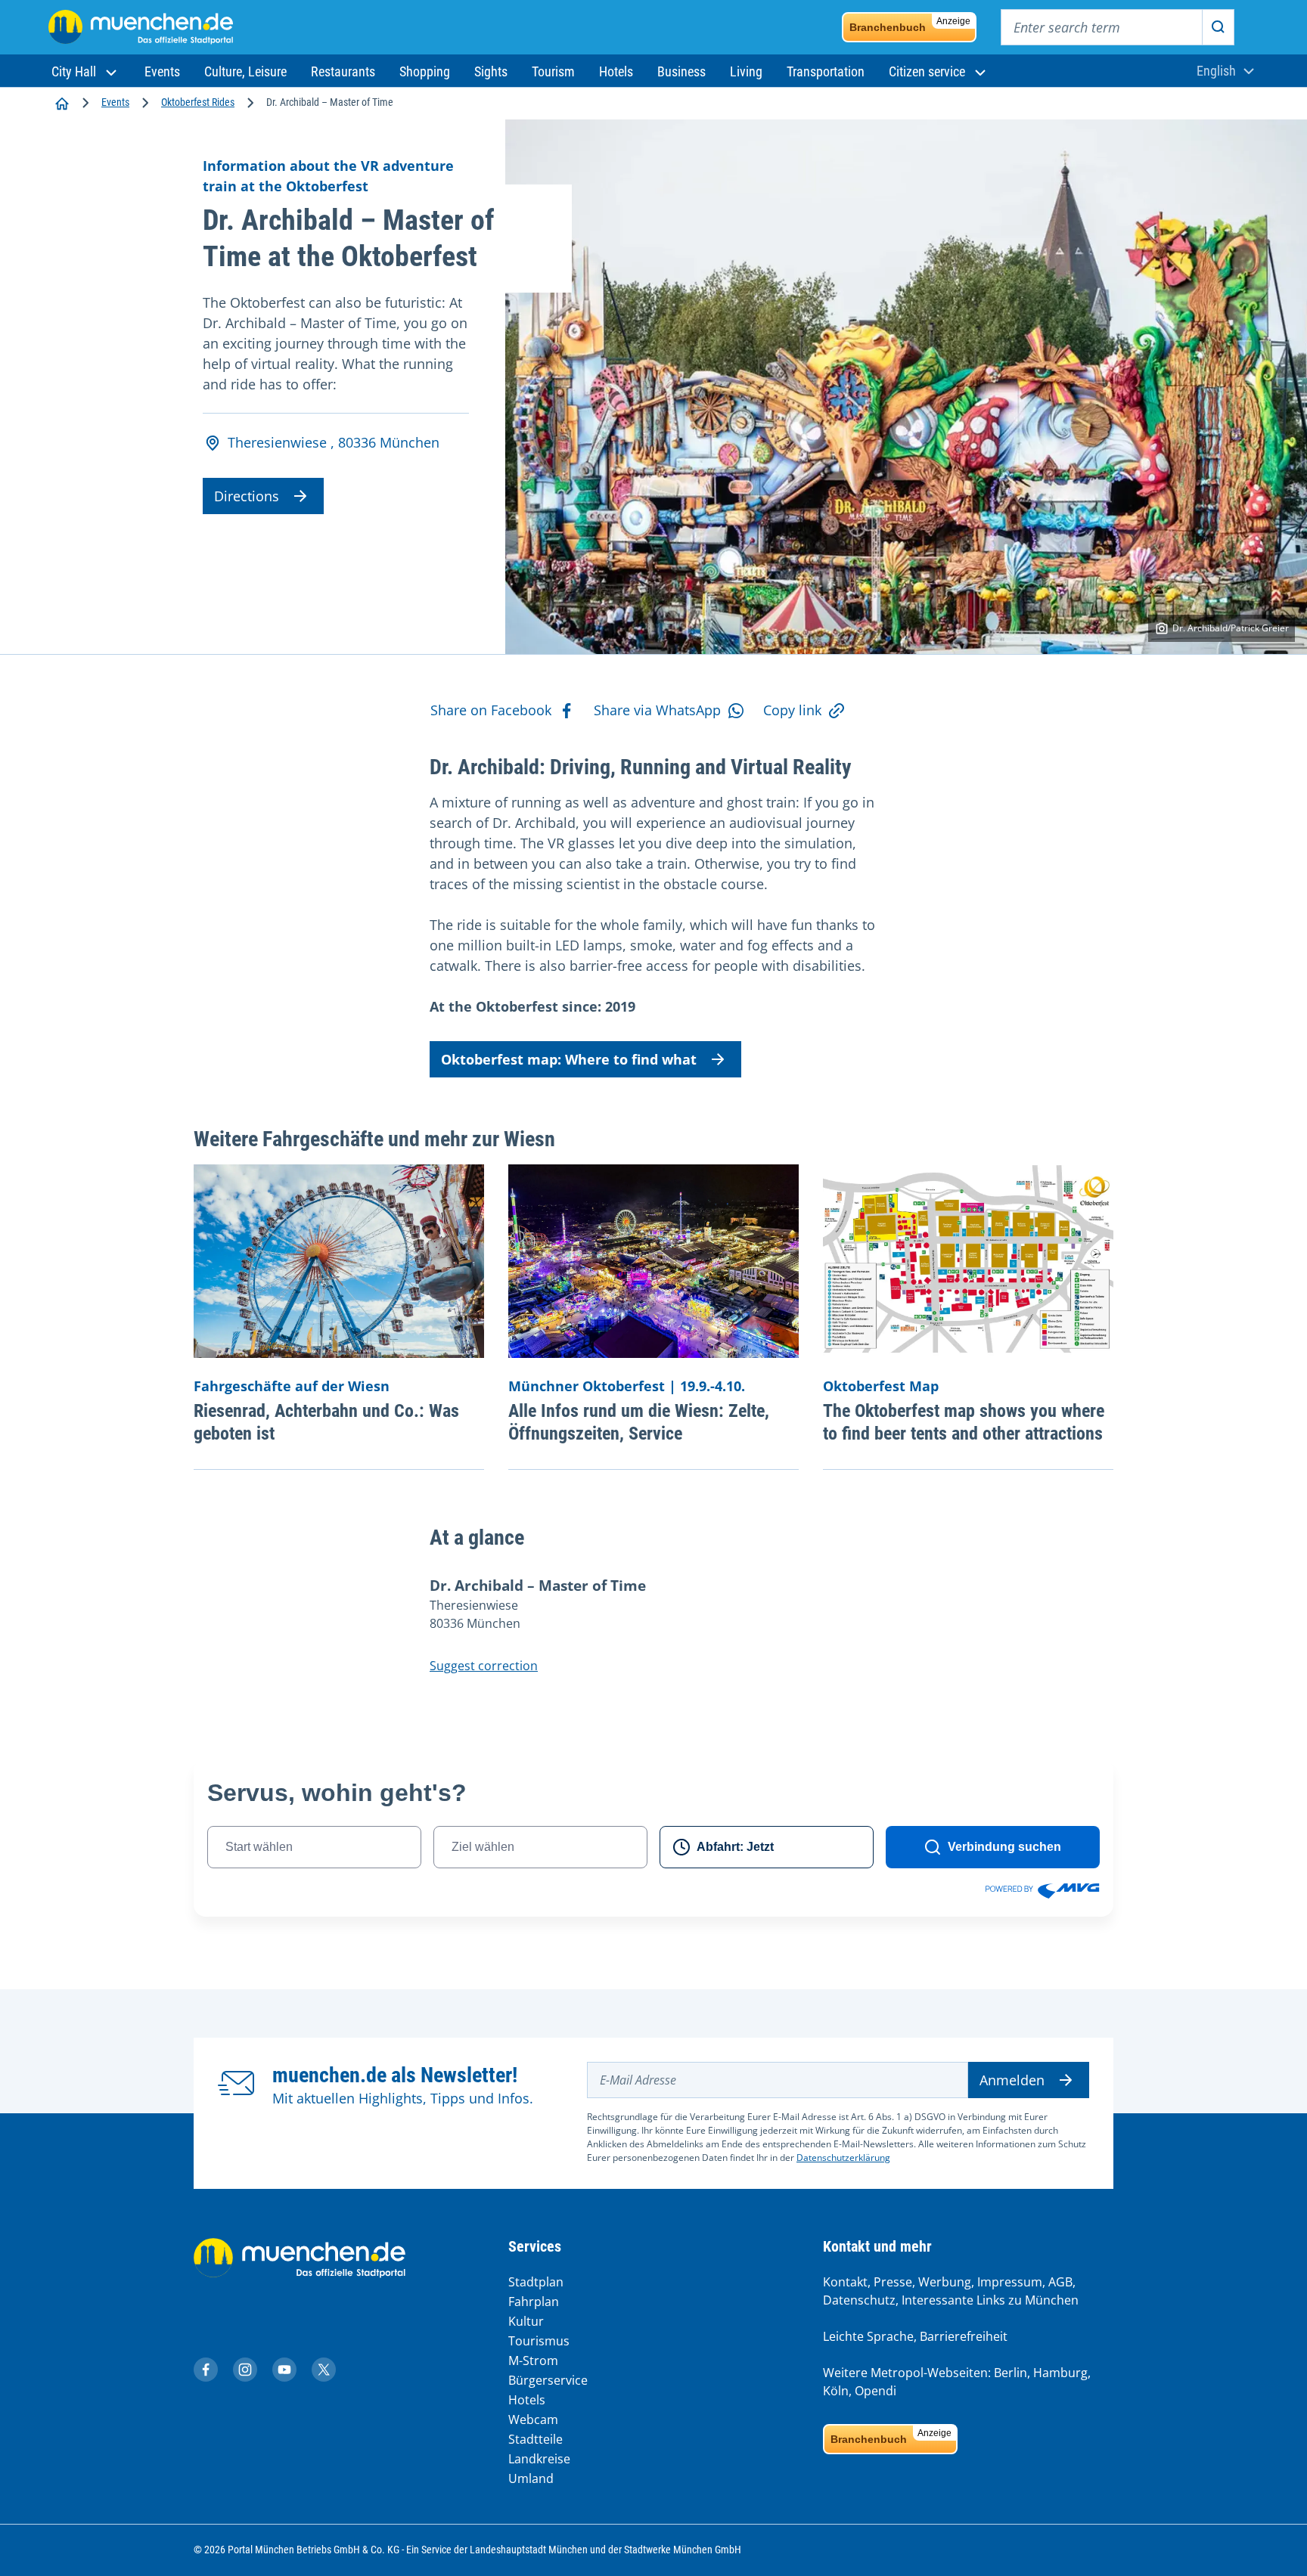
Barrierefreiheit (964, 2336)
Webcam (533, 2419)
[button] (86, 71)
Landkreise (539, 2459)
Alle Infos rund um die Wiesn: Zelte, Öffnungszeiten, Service (639, 1422)
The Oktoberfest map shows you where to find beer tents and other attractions (964, 1422)
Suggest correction (484, 1666)
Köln (836, 2391)
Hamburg (1060, 2373)
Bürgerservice (548, 2380)
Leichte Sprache (868, 2336)
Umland (531, 2478)
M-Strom (533, 2361)
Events (115, 102)
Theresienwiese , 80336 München (334, 442)
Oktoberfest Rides (198, 102)
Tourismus (539, 2341)
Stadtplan (536, 2282)
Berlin (1011, 2373)
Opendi (875, 2391)
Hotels (527, 2400)
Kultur (526, 2321)
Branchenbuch (910, 25)
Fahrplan (534, 2302)
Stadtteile (536, 2439)
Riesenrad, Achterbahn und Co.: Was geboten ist (326, 1422)
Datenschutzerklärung (843, 2158)
